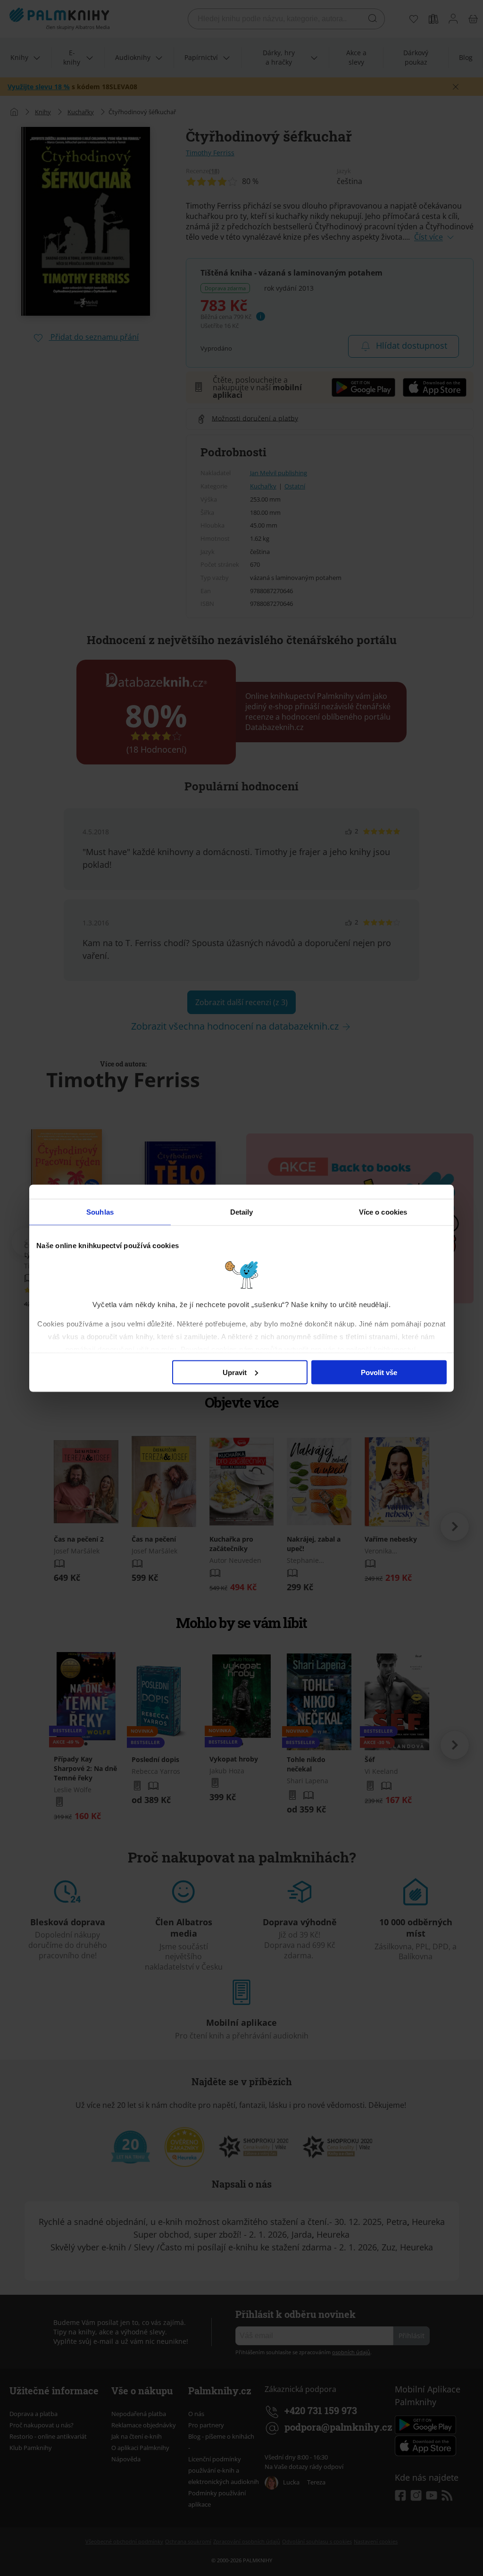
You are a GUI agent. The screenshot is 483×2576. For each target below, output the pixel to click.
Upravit (235, 1372)
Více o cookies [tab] (383, 1212)
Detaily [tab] (242, 1212)
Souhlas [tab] (100, 1212)
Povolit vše (379, 1372)
